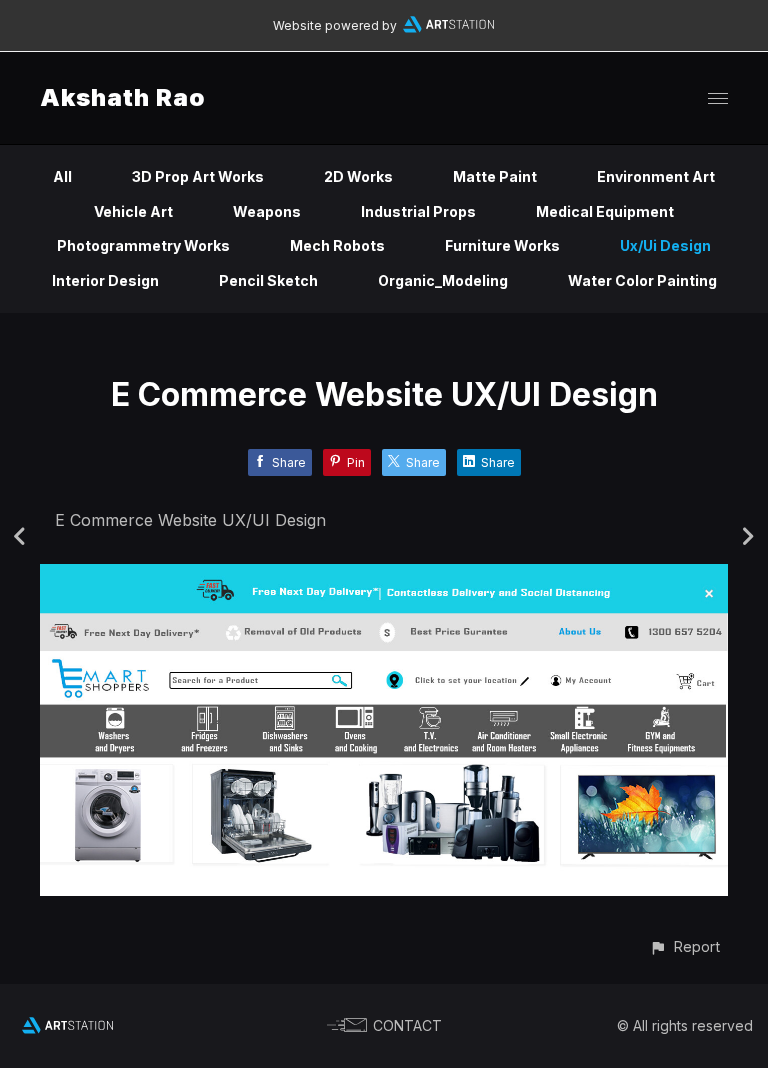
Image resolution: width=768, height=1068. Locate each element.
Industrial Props (418, 211)
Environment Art (656, 176)
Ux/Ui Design (665, 245)
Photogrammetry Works (143, 245)
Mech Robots (337, 245)
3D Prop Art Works (198, 176)
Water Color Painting (642, 280)
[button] (684, 946)
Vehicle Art (133, 211)
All (62, 176)
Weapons (267, 211)
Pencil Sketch (268, 280)
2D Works (358, 176)
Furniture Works (502, 245)
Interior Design (105, 280)
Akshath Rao (123, 97)
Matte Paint (495, 176)
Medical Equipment (605, 211)
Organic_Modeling (443, 280)
